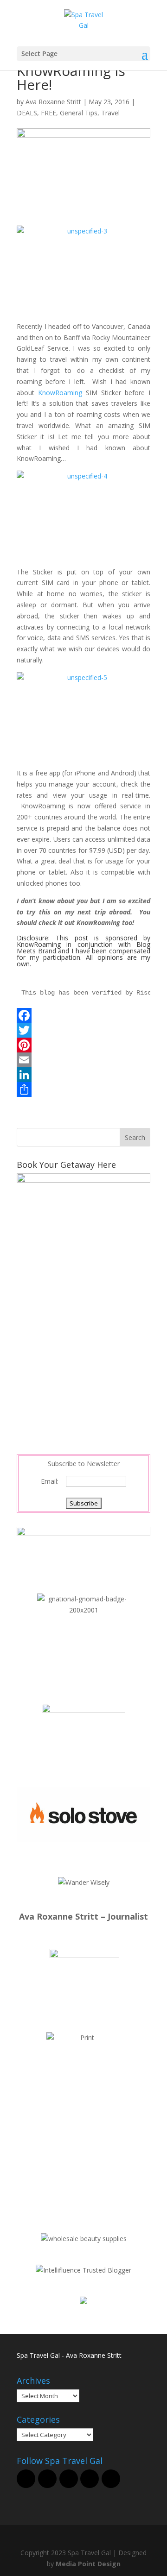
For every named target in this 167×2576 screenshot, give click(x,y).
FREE (48, 113)
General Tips (79, 113)
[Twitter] (83, 1030)
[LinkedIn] (83, 1075)
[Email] (83, 1060)
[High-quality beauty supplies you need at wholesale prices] (84, 2239)
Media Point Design (88, 2564)
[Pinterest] (83, 1045)
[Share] (83, 1090)
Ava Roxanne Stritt (53, 102)
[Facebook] (83, 1015)
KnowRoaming (60, 393)
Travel (110, 113)
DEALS (27, 113)
